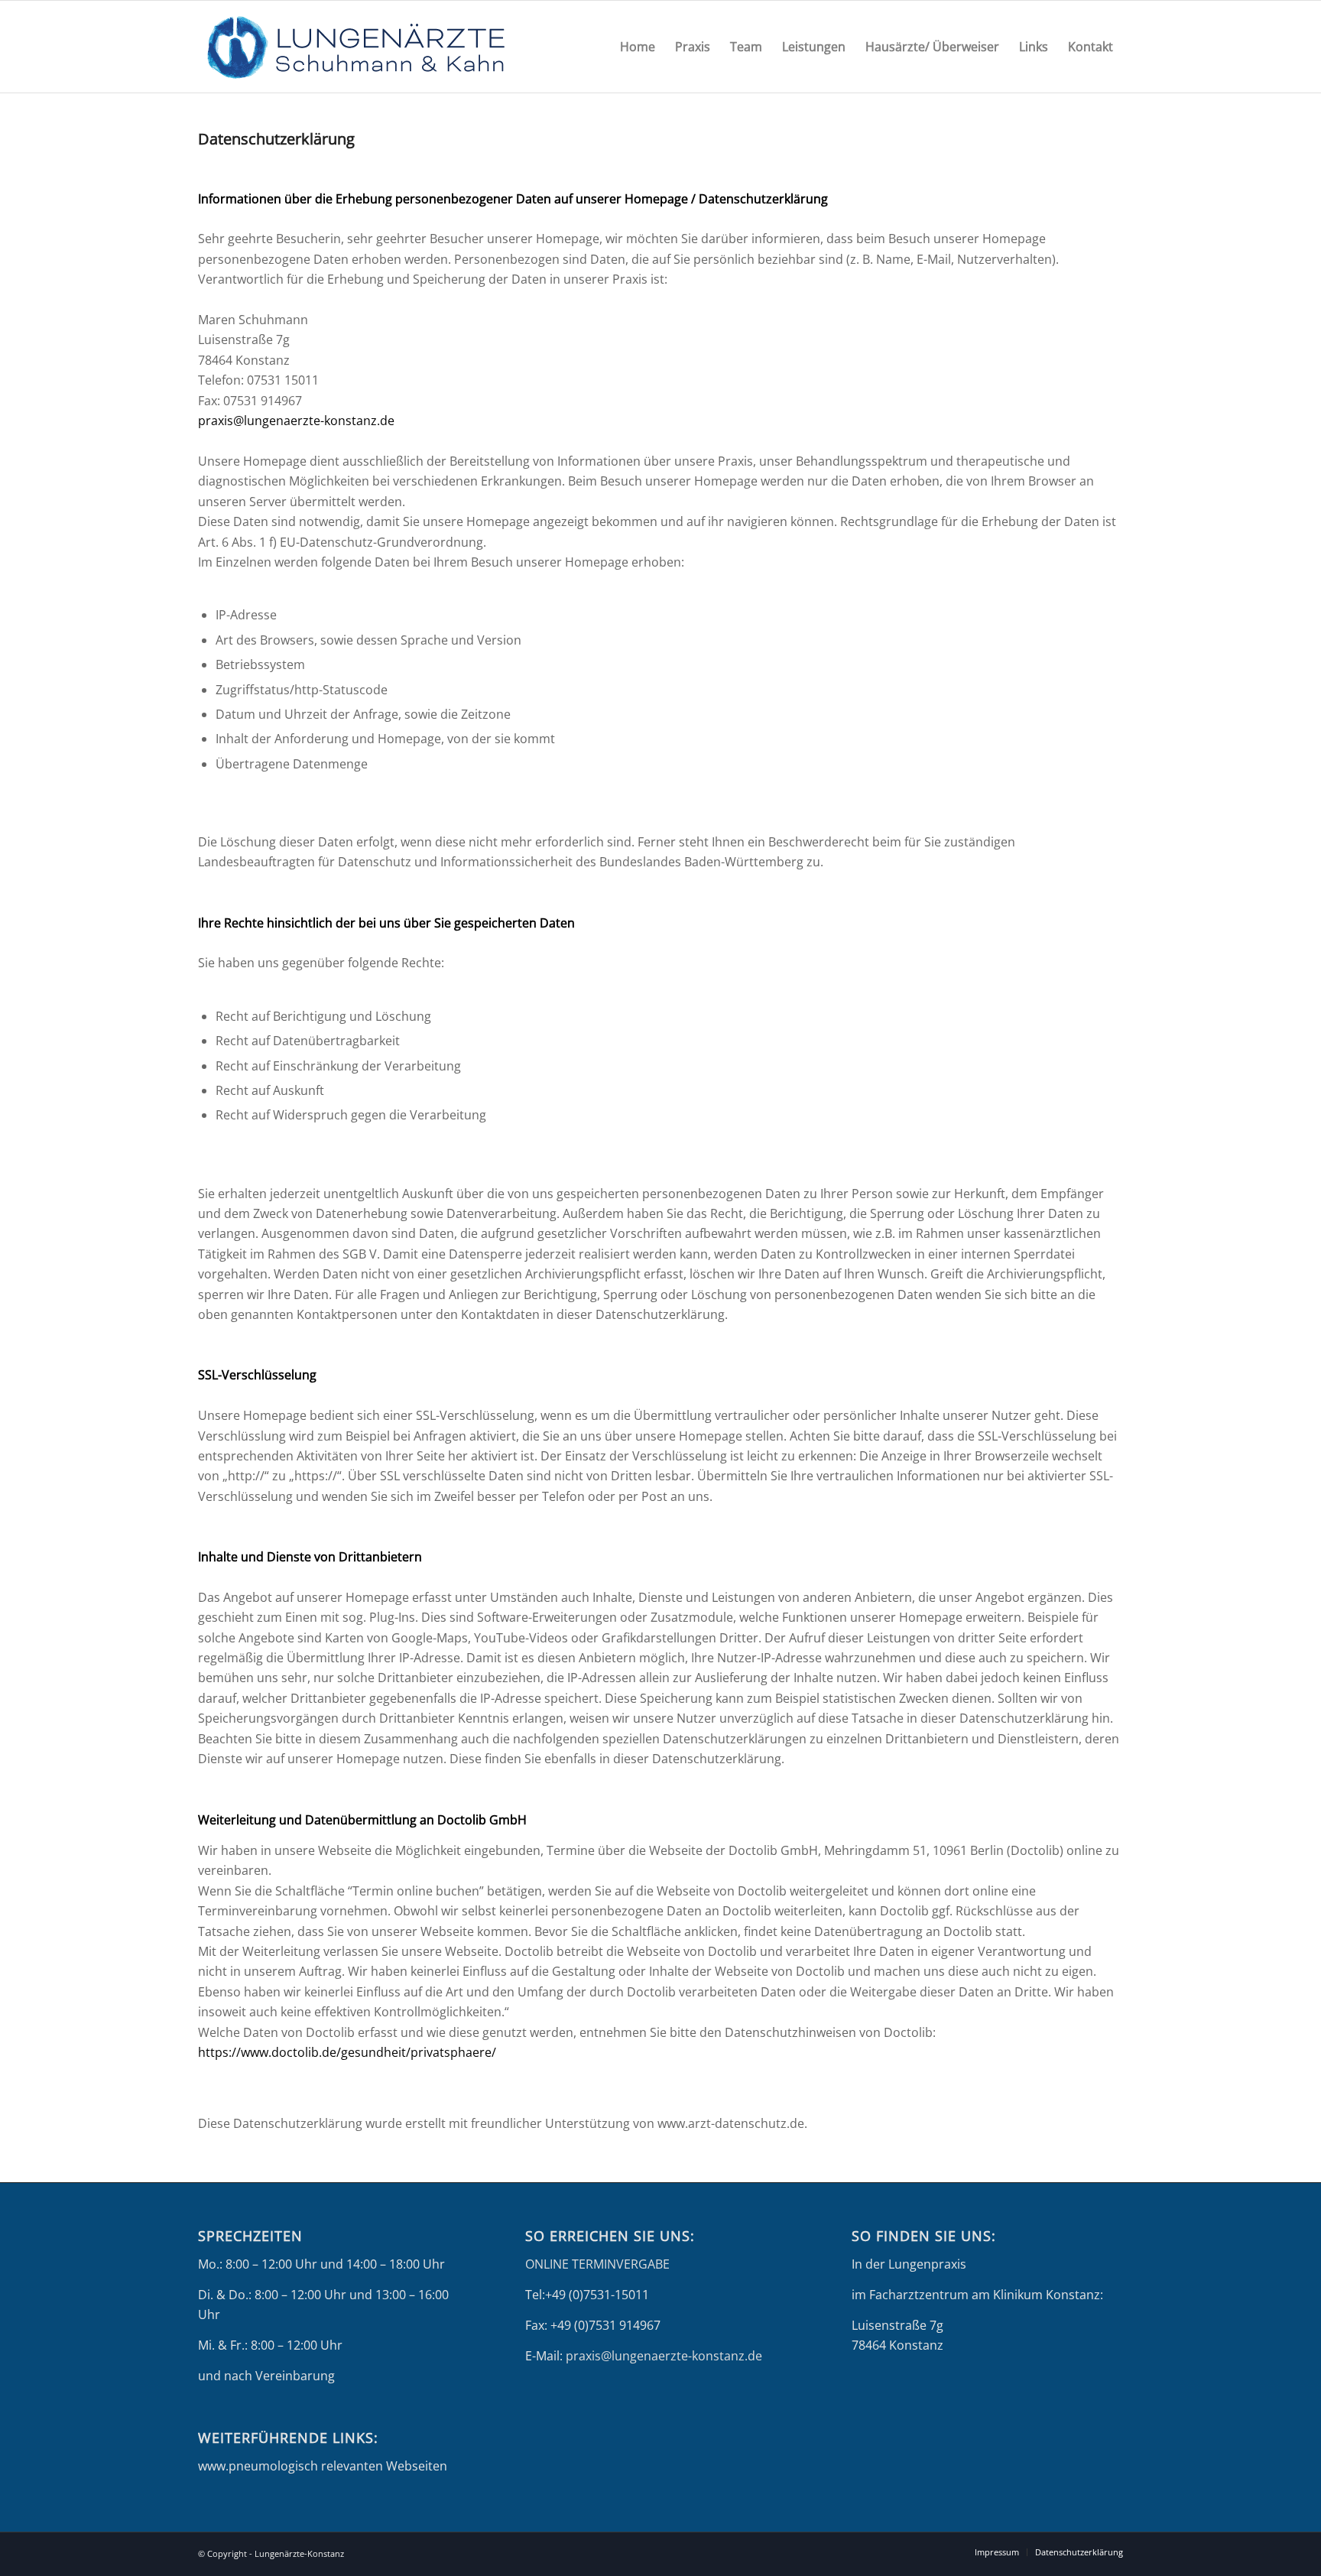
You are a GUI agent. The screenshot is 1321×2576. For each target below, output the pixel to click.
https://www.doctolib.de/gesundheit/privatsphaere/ (347, 2052)
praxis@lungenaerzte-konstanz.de (296, 421)
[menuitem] (638, 47)
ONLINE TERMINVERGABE (597, 2264)
